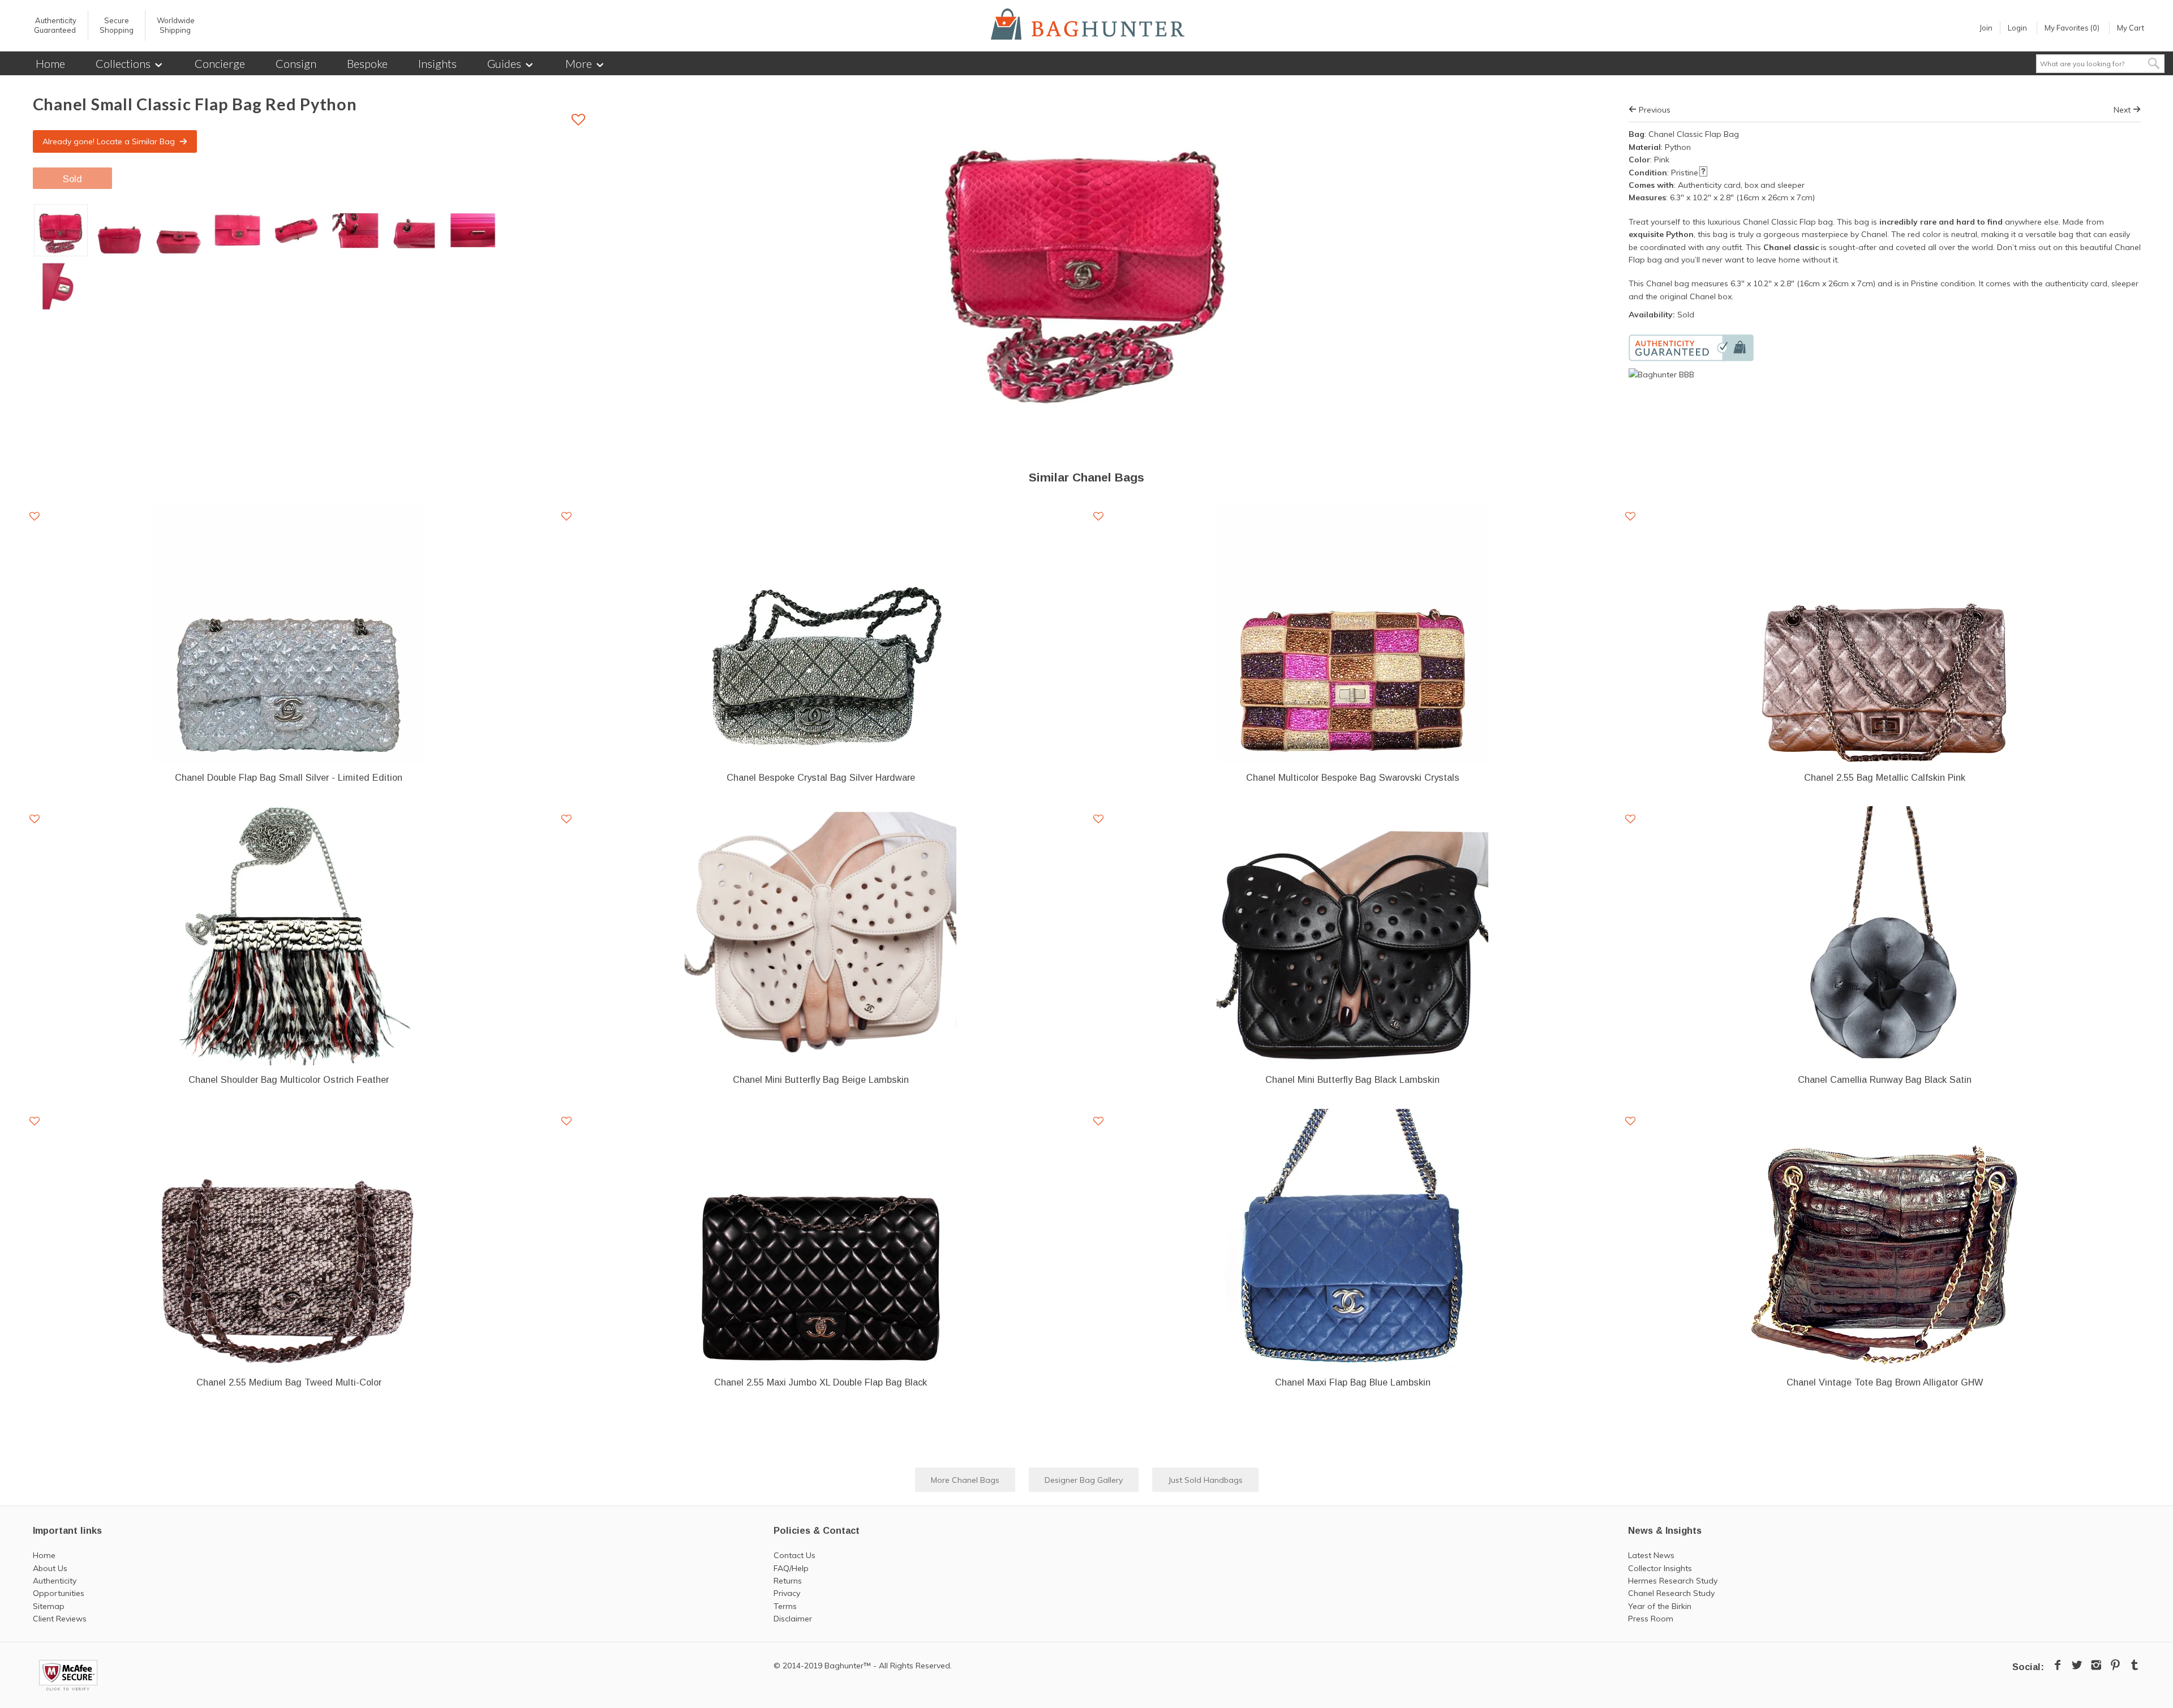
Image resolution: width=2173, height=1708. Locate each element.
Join (1986, 28)
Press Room (1651, 1619)
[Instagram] (2096, 1665)
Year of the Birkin (1660, 1606)
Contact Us (795, 1555)
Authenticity (55, 1581)
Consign (296, 63)
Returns (788, 1581)
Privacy (787, 1593)
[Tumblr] (2135, 1665)
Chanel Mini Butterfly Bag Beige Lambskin (821, 1079)
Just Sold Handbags (1205, 1480)
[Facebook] (2058, 1665)
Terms (785, 1606)
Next (2123, 110)
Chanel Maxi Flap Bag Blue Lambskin (1353, 1382)
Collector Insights (1660, 1568)
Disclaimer (793, 1619)
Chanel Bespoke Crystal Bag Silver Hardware (821, 777)
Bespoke (367, 63)
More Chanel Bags (965, 1480)
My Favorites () (2072, 28)
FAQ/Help (791, 1568)
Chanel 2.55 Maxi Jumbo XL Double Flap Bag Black (821, 1382)
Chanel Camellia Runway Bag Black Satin (1885, 1079)
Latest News (1651, 1555)
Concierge (220, 63)
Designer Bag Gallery (1084, 1480)
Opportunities (59, 1593)
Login (2017, 28)
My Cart (2131, 28)
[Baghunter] (1088, 24)
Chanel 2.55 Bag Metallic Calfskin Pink (1885, 777)
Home (50, 63)
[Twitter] (2077, 1665)
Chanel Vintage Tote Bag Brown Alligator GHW (1885, 1382)
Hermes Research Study (1673, 1581)
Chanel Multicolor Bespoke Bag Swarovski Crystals (1353, 777)
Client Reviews (60, 1619)
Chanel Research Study (1671, 1593)
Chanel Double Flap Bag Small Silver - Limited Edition (289, 777)
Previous (1654, 110)
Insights (437, 63)
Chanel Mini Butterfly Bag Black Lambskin (1352, 1079)
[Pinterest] (2115, 1665)
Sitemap (49, 1606)
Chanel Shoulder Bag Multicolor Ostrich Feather (289, 1079)
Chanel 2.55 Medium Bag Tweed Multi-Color (289, 1382)
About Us (50, 1568)
